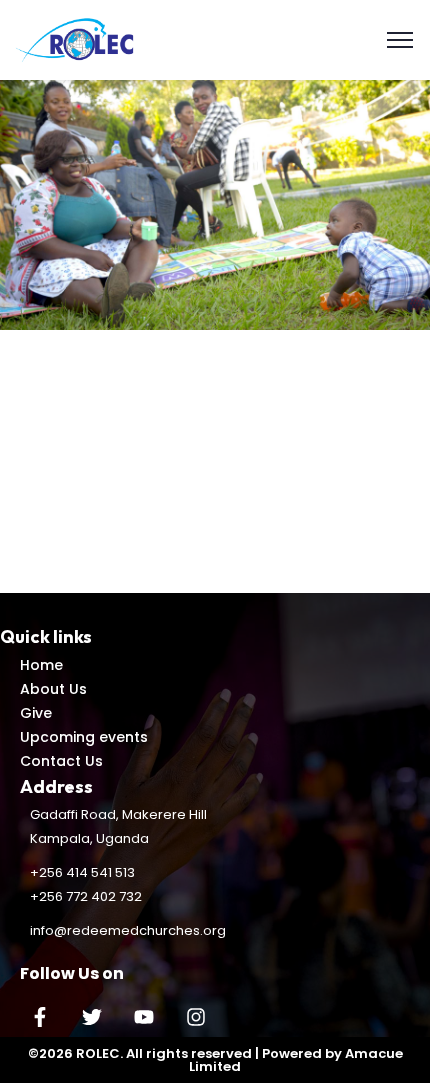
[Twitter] (92, 1017)
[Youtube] (144, 1017)
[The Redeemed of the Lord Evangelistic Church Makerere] (77, 38)
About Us (53, 689)
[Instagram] (196, 1017)
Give (36, 713)
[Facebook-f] (40, 1017)
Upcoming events (84, 737)
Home (41, 665)
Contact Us (61, 761)
